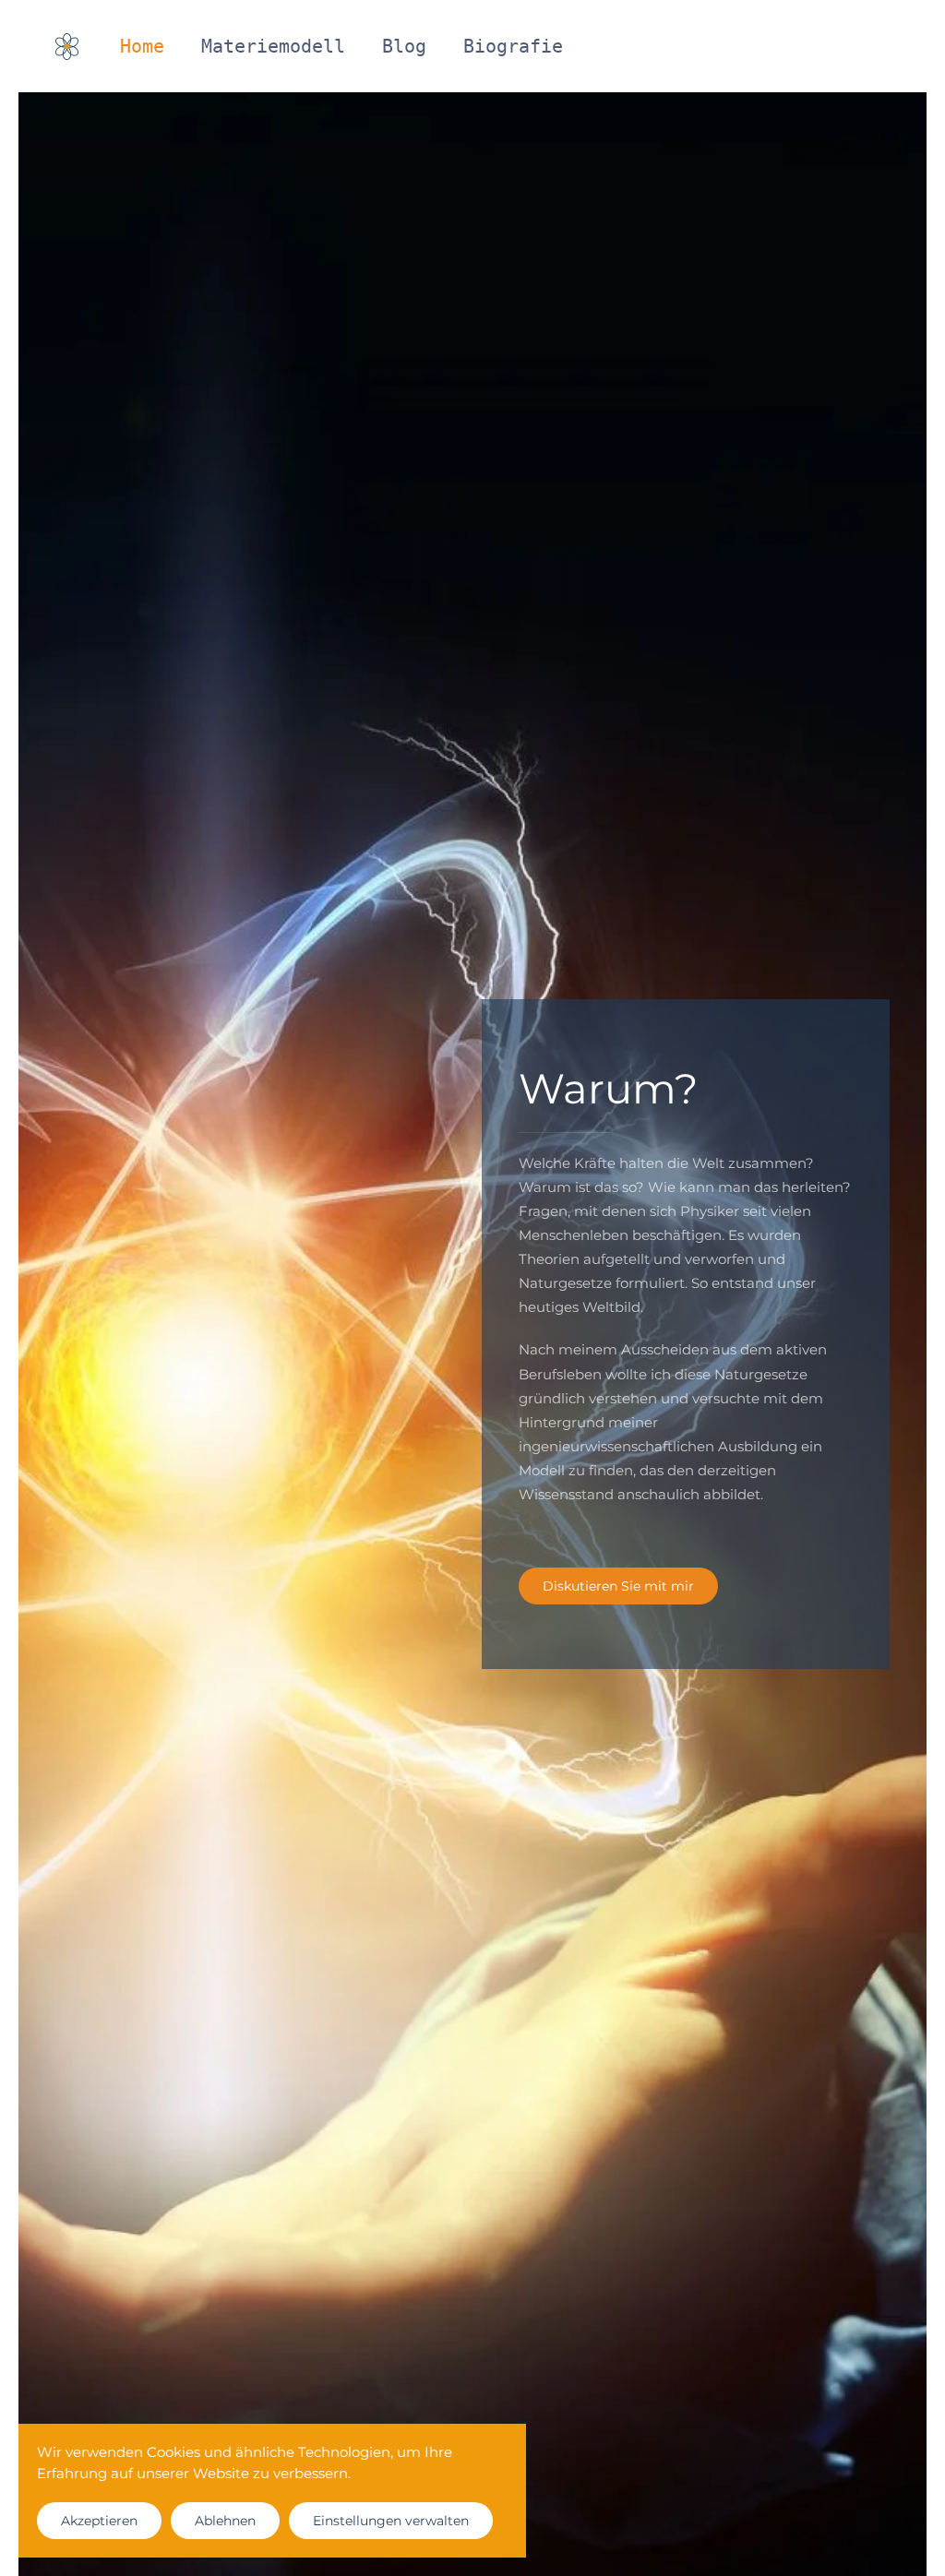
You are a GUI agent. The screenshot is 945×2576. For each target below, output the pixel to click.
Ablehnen (225, 2521)
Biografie (513, 46)
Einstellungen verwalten (391, 2521)
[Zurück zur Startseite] (69, 46)
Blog (404, 46)
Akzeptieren (99, 2521)
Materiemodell (273, 46)
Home (142, 46)
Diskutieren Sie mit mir (618, 1586)
